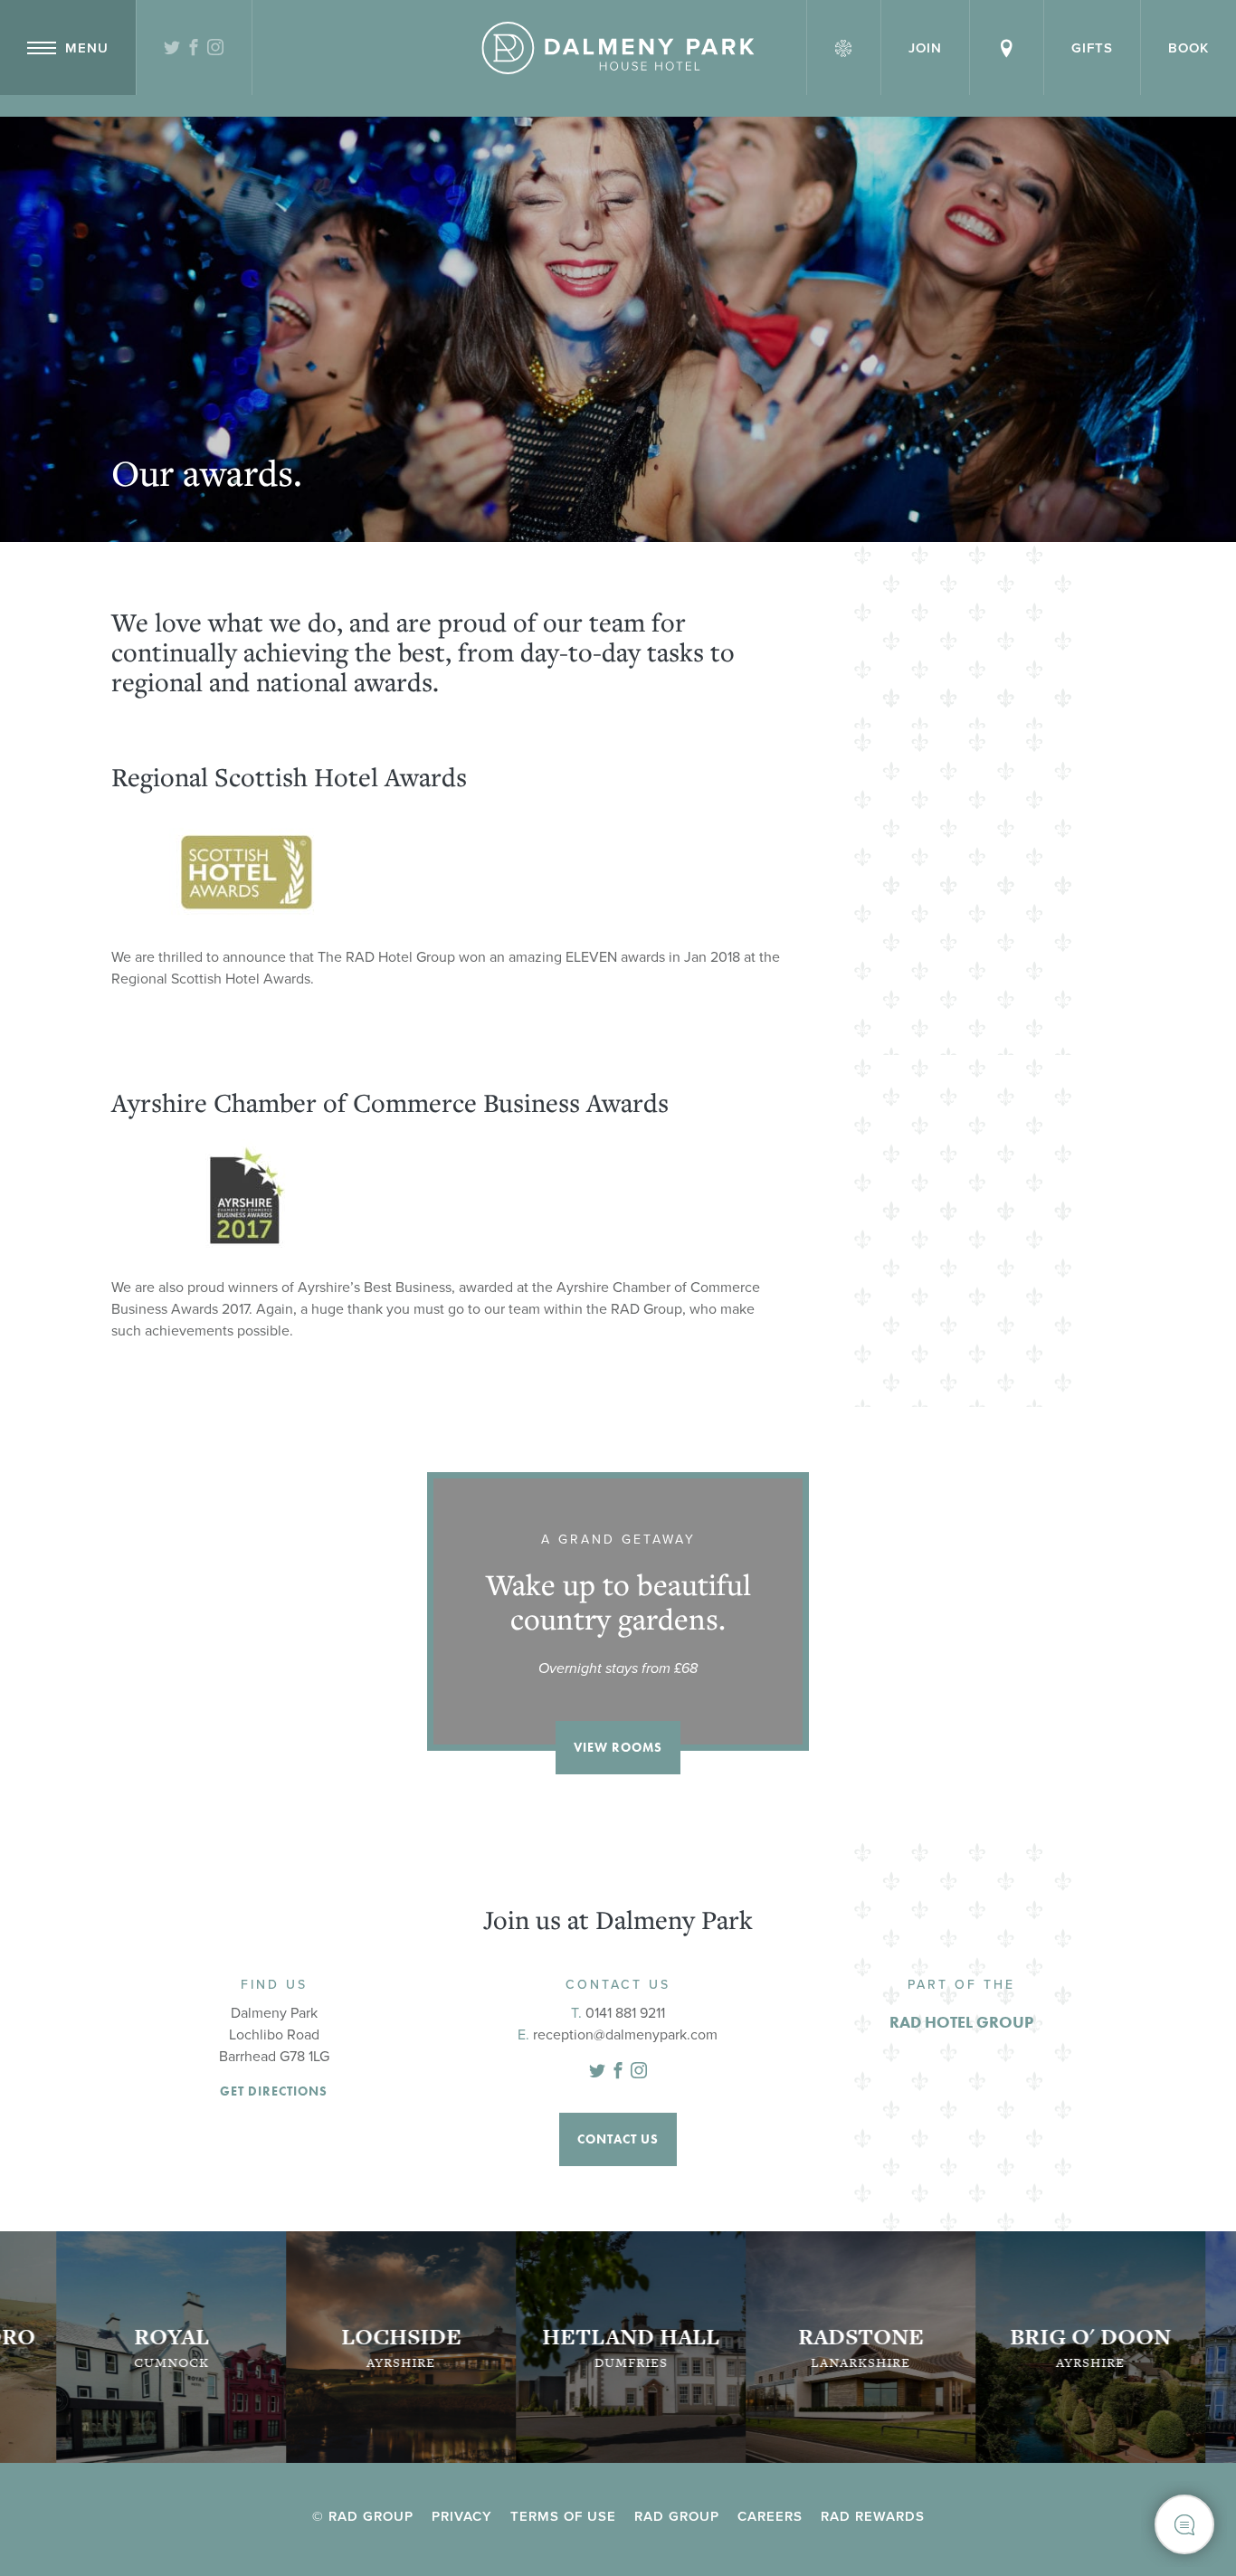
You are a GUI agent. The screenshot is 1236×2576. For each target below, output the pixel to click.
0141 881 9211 (625, 2013)
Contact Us (618, 2139)
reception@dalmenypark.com (625, 2035)
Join (925, 48)
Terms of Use (563, 2516)
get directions (274, 2091)
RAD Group (677, 2516)
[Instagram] (216, 49)
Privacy (462, 2516)
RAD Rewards (873, 2516)
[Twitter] (172, 49)
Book (1188, 48)
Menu (87, 48)
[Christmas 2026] (844, 48)
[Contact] (1007, 48)
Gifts (1092, 48)
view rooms (618, 1747)
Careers (770, 2516)
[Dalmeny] (618, 48)
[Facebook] (194, 49)
